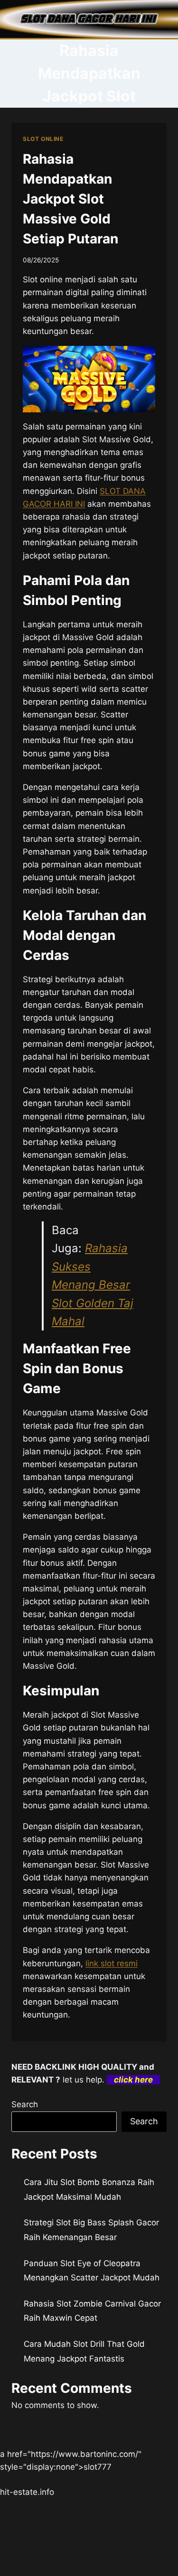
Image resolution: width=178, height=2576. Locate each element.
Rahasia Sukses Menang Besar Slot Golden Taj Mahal (93, 1285)
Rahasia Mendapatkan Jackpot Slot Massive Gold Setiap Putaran (70, 199)
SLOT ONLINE (43, 139)
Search (25, 2104)
